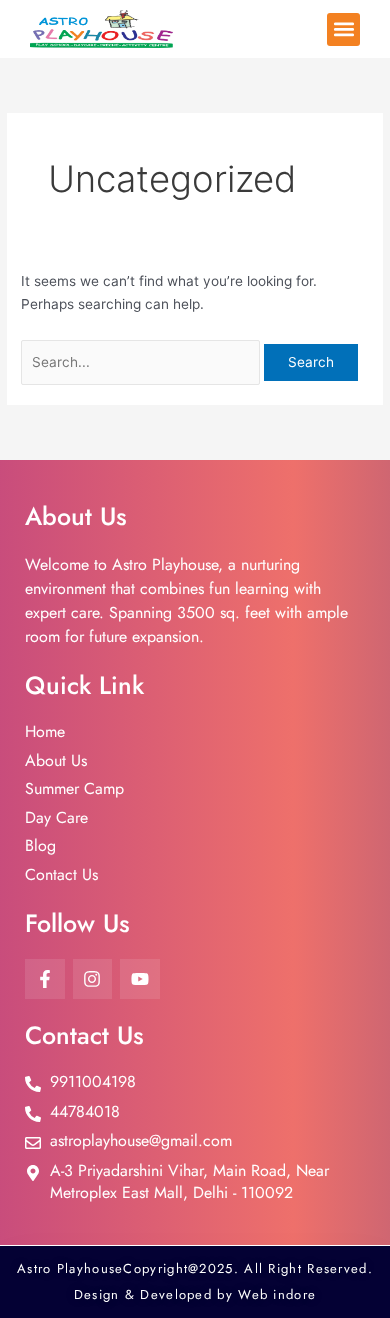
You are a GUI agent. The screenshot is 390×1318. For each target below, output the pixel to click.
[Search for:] (142, 362)
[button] (343, 29)
